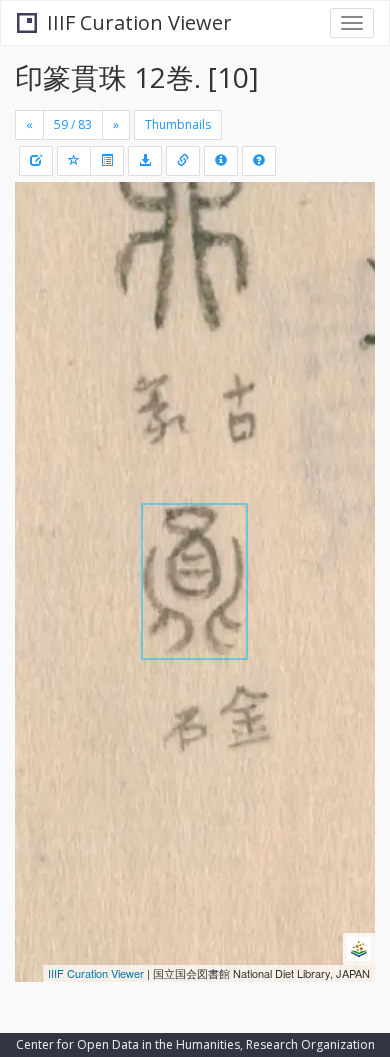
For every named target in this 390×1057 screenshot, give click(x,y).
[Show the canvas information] (183, 161)
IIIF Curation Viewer (139, 22)
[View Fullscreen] (42, 283)
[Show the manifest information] (221, 161)
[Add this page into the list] (74, 161)
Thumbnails (178, 124)
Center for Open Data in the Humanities (128, 1044)
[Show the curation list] (107, 161)
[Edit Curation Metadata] (36, 161)
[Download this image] (145, 161)
